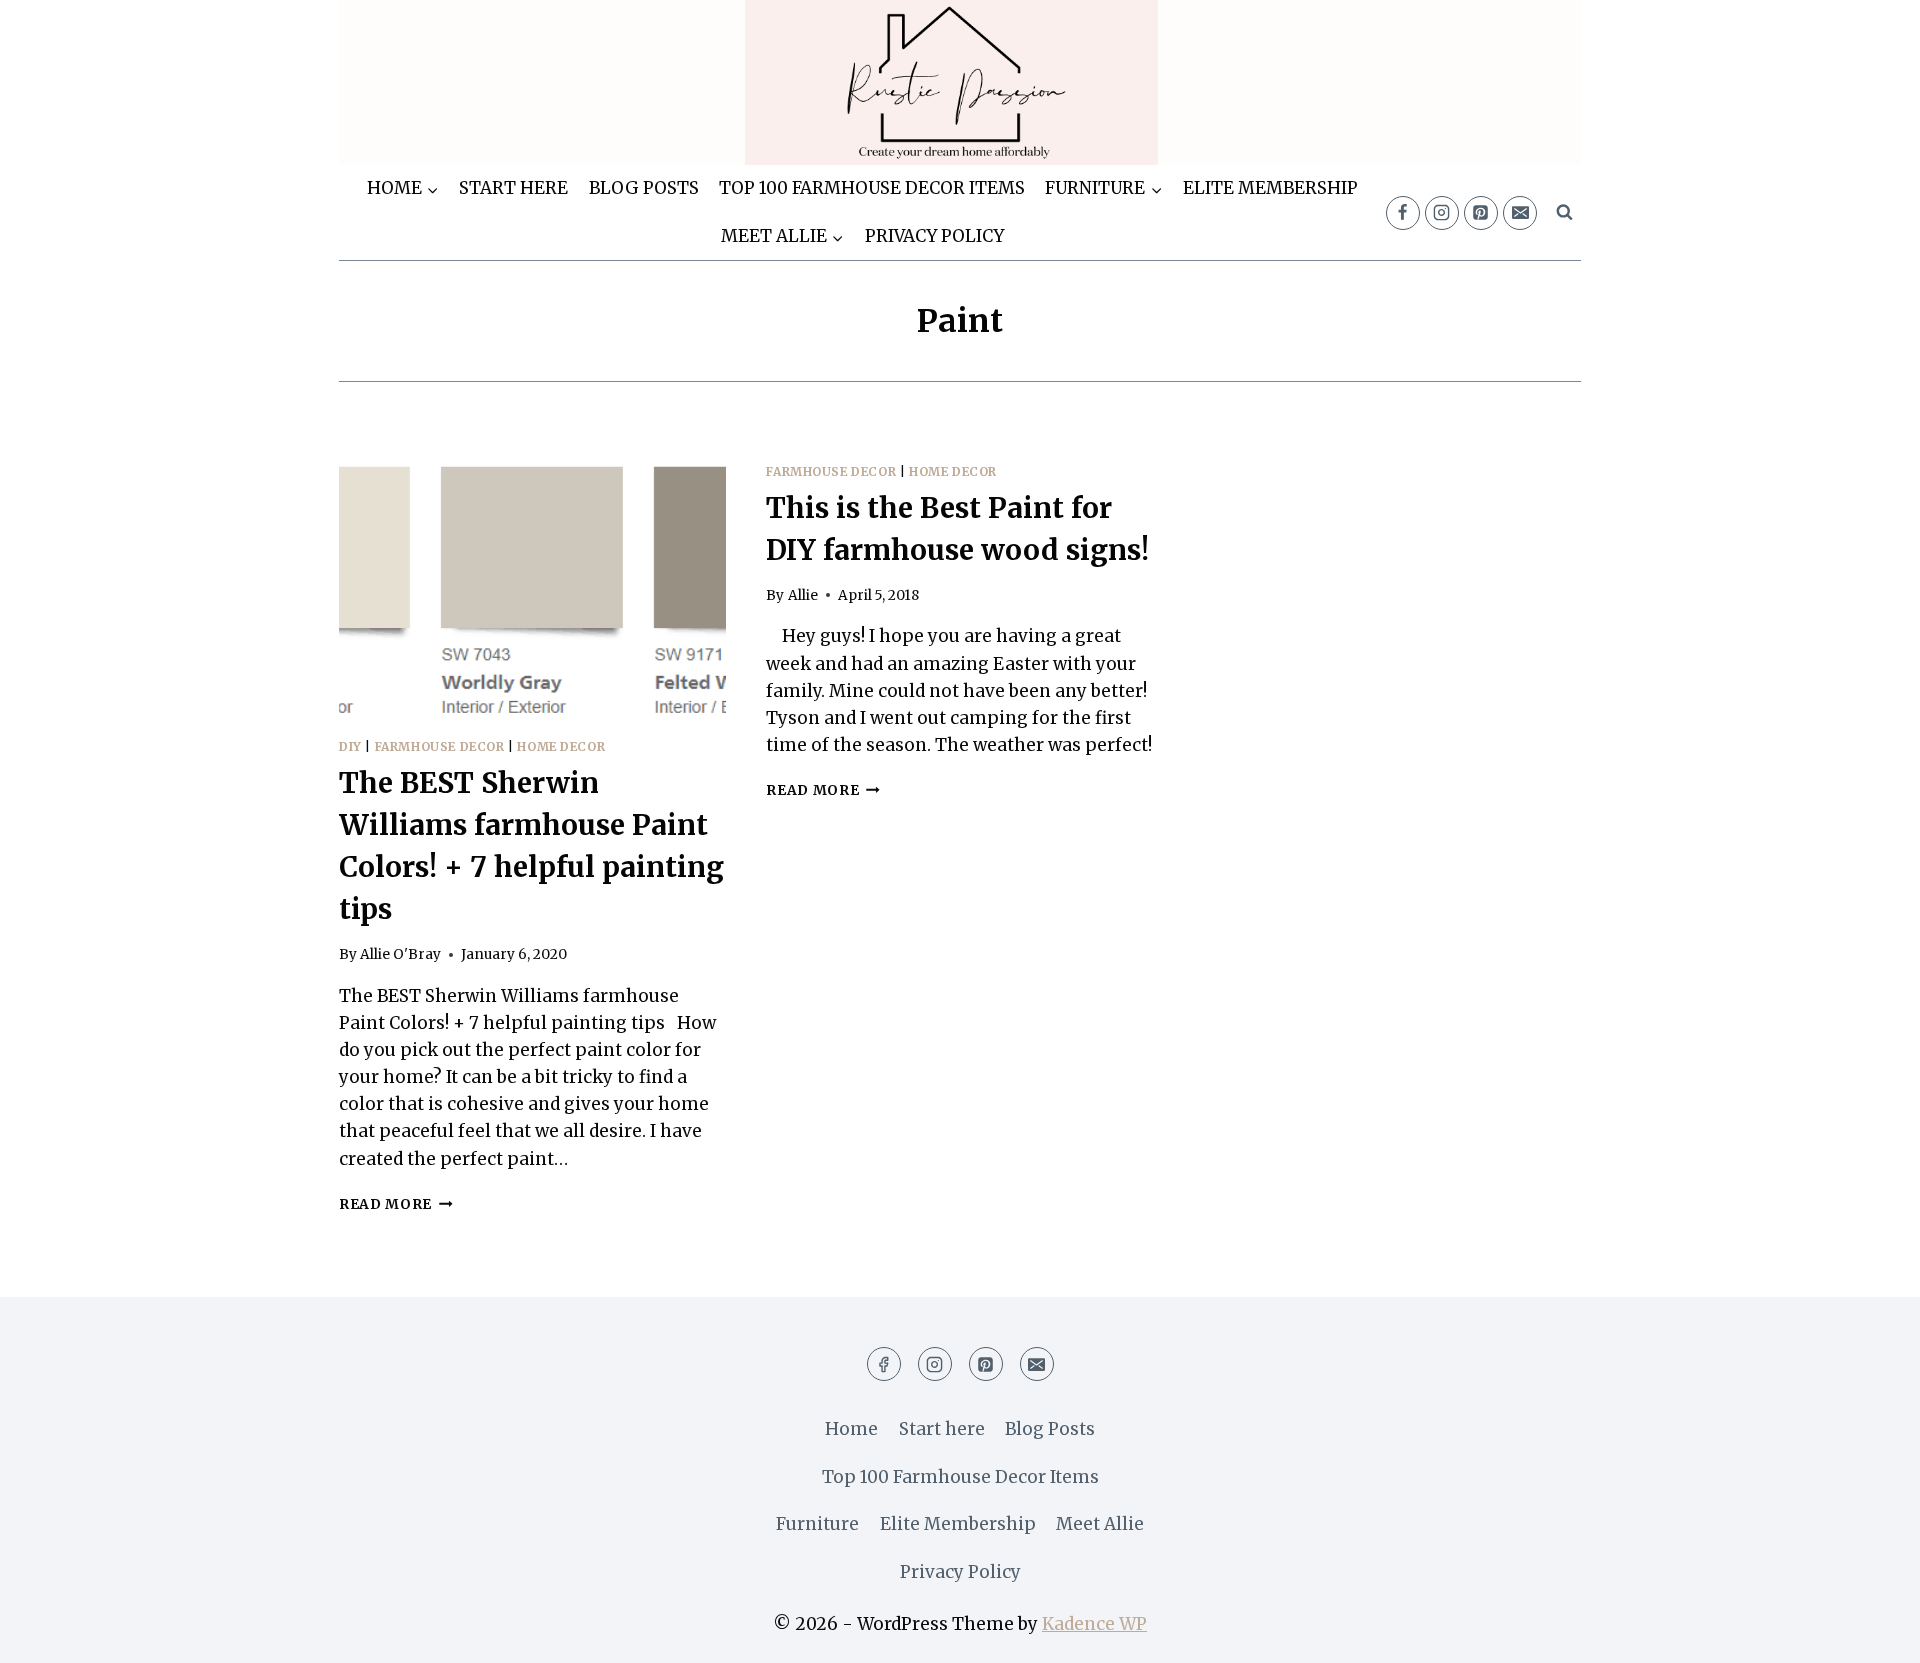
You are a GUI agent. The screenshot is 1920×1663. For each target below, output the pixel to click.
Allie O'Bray (400, 954)
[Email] (1520, 213)
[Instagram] (1442, 213)
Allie (803, 595)
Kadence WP (1094, 1624)
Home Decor (561, 746)
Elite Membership (1270, 188)
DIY (350, 746)
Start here (513, 188)
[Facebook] (1403, 213)
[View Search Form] (1564, 213)
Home (851, 1429)
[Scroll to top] (1869, 1632)
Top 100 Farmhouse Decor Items (872, 188)
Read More (396, 1204)
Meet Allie (1100, 1524)
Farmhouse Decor (440, 746)
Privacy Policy (934, 236)
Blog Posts (644, 188)
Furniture (817, 1524)
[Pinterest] (1481, 213)
